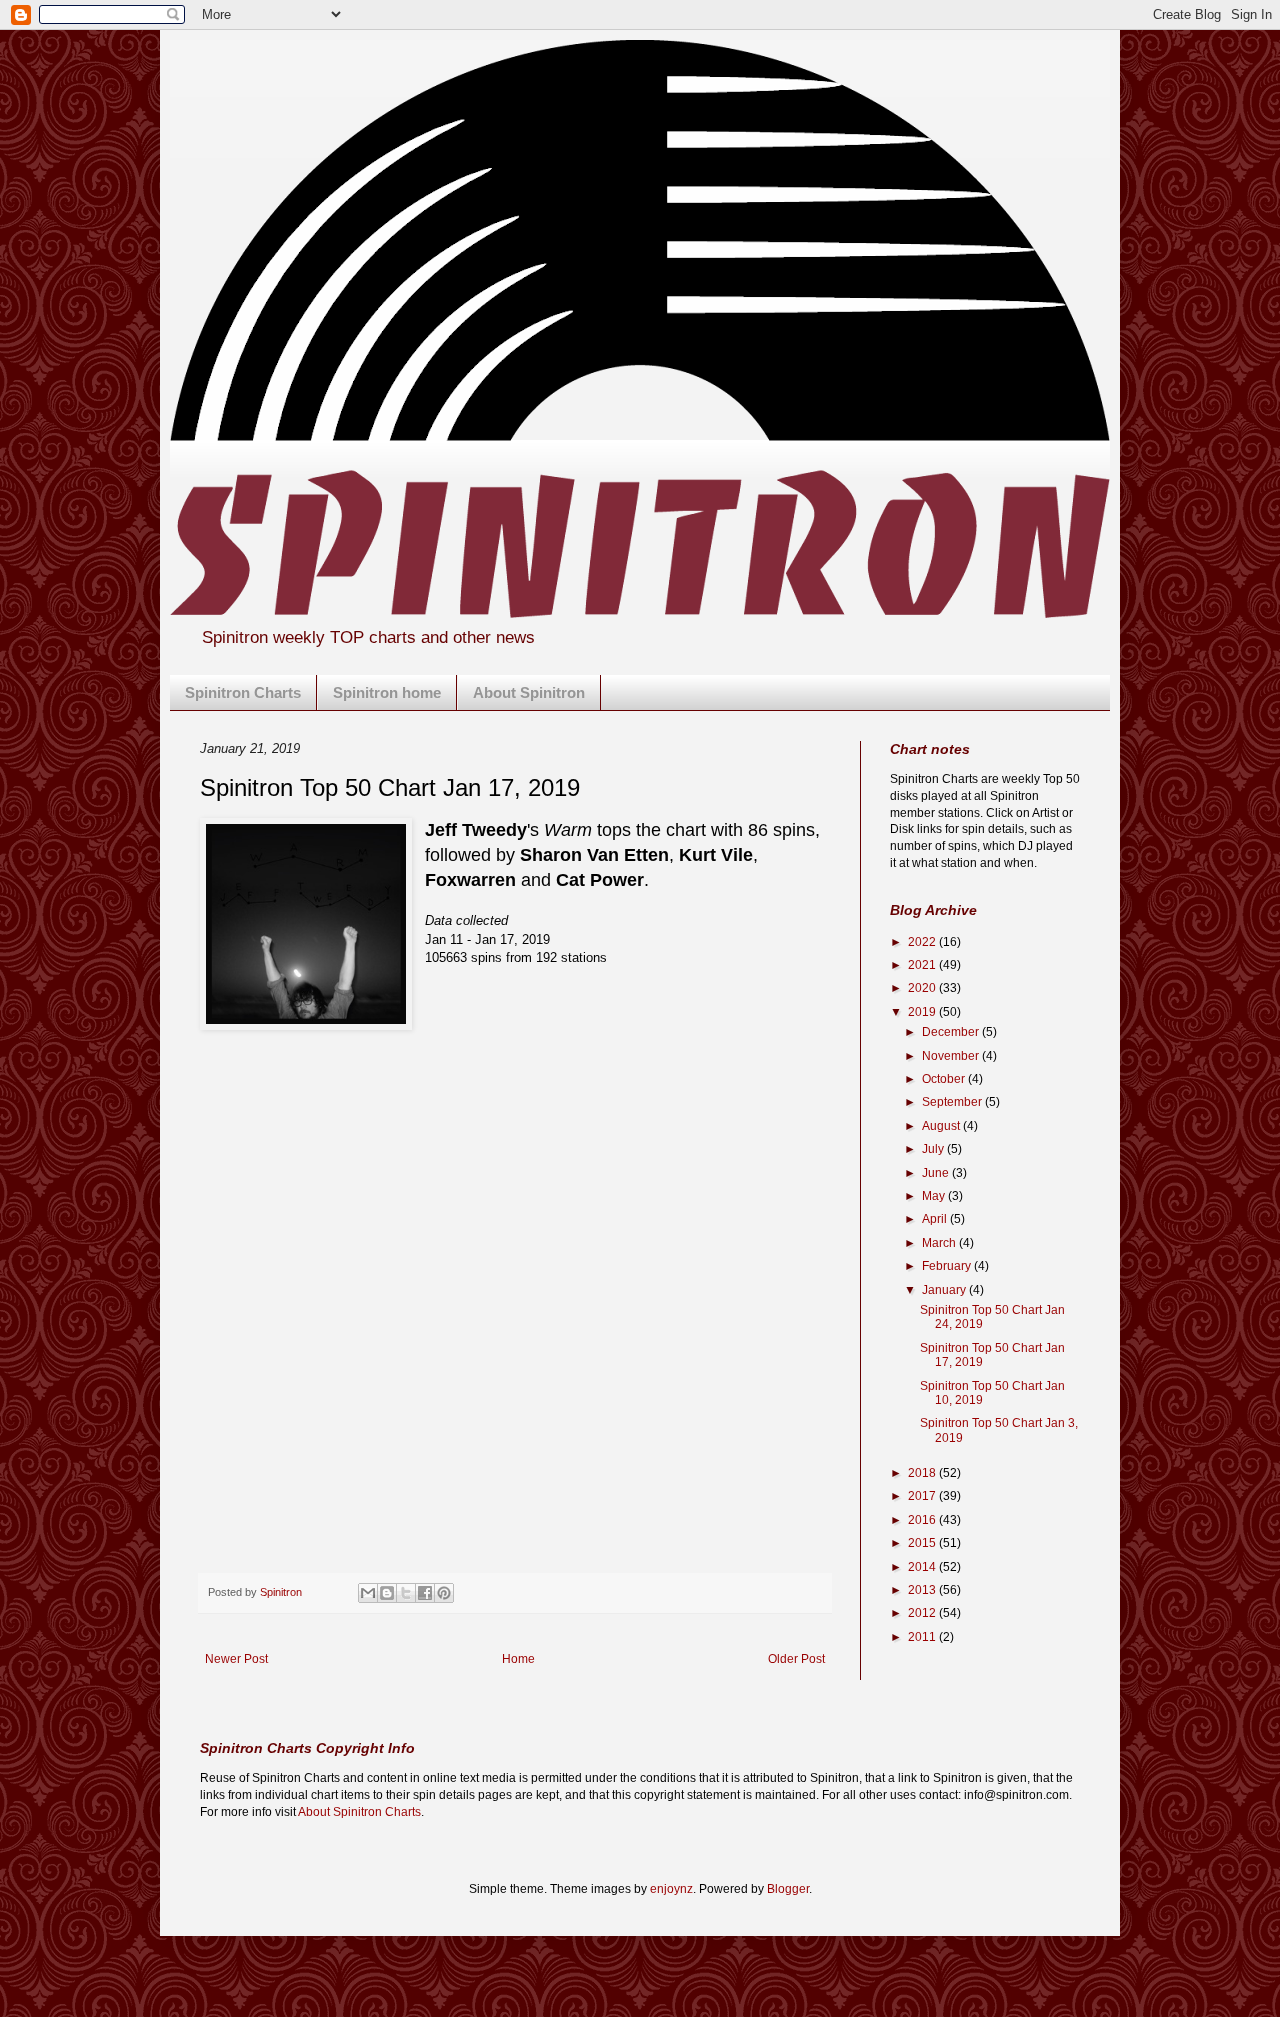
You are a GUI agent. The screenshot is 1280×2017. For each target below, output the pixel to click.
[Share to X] (406, 1593)
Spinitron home (387, 692)
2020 (923, 988)
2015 (923, 1543)
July (934, 1149)
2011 (923, 1637)
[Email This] (368, 1593)
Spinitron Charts (243, 692)
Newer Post (236, 1659)
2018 (923, 1473)
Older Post (796, 1659)
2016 (923, 1520)
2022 (923, 942)
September (953, 1102)
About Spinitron (529, 692)
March (940, 1243)
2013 (923, 1590)
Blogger (788, 1889)
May (935, 1196)
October (945, 1079)
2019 (923, 1012)
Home (518, 1659)
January (945, 1290)
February (948, 1266)
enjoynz (671, 1889)
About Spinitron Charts (359, 1812)
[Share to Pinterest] (444, 1593)
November (952, 1056)
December (952, 1032)
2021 (923, 965)
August (942, 1126)
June (937, 1173)
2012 (923, 1613)
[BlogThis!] (387, 1593)
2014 (923, 1567)
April (936, 1219)
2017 (923, 1496)
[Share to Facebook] (425, 1593)
